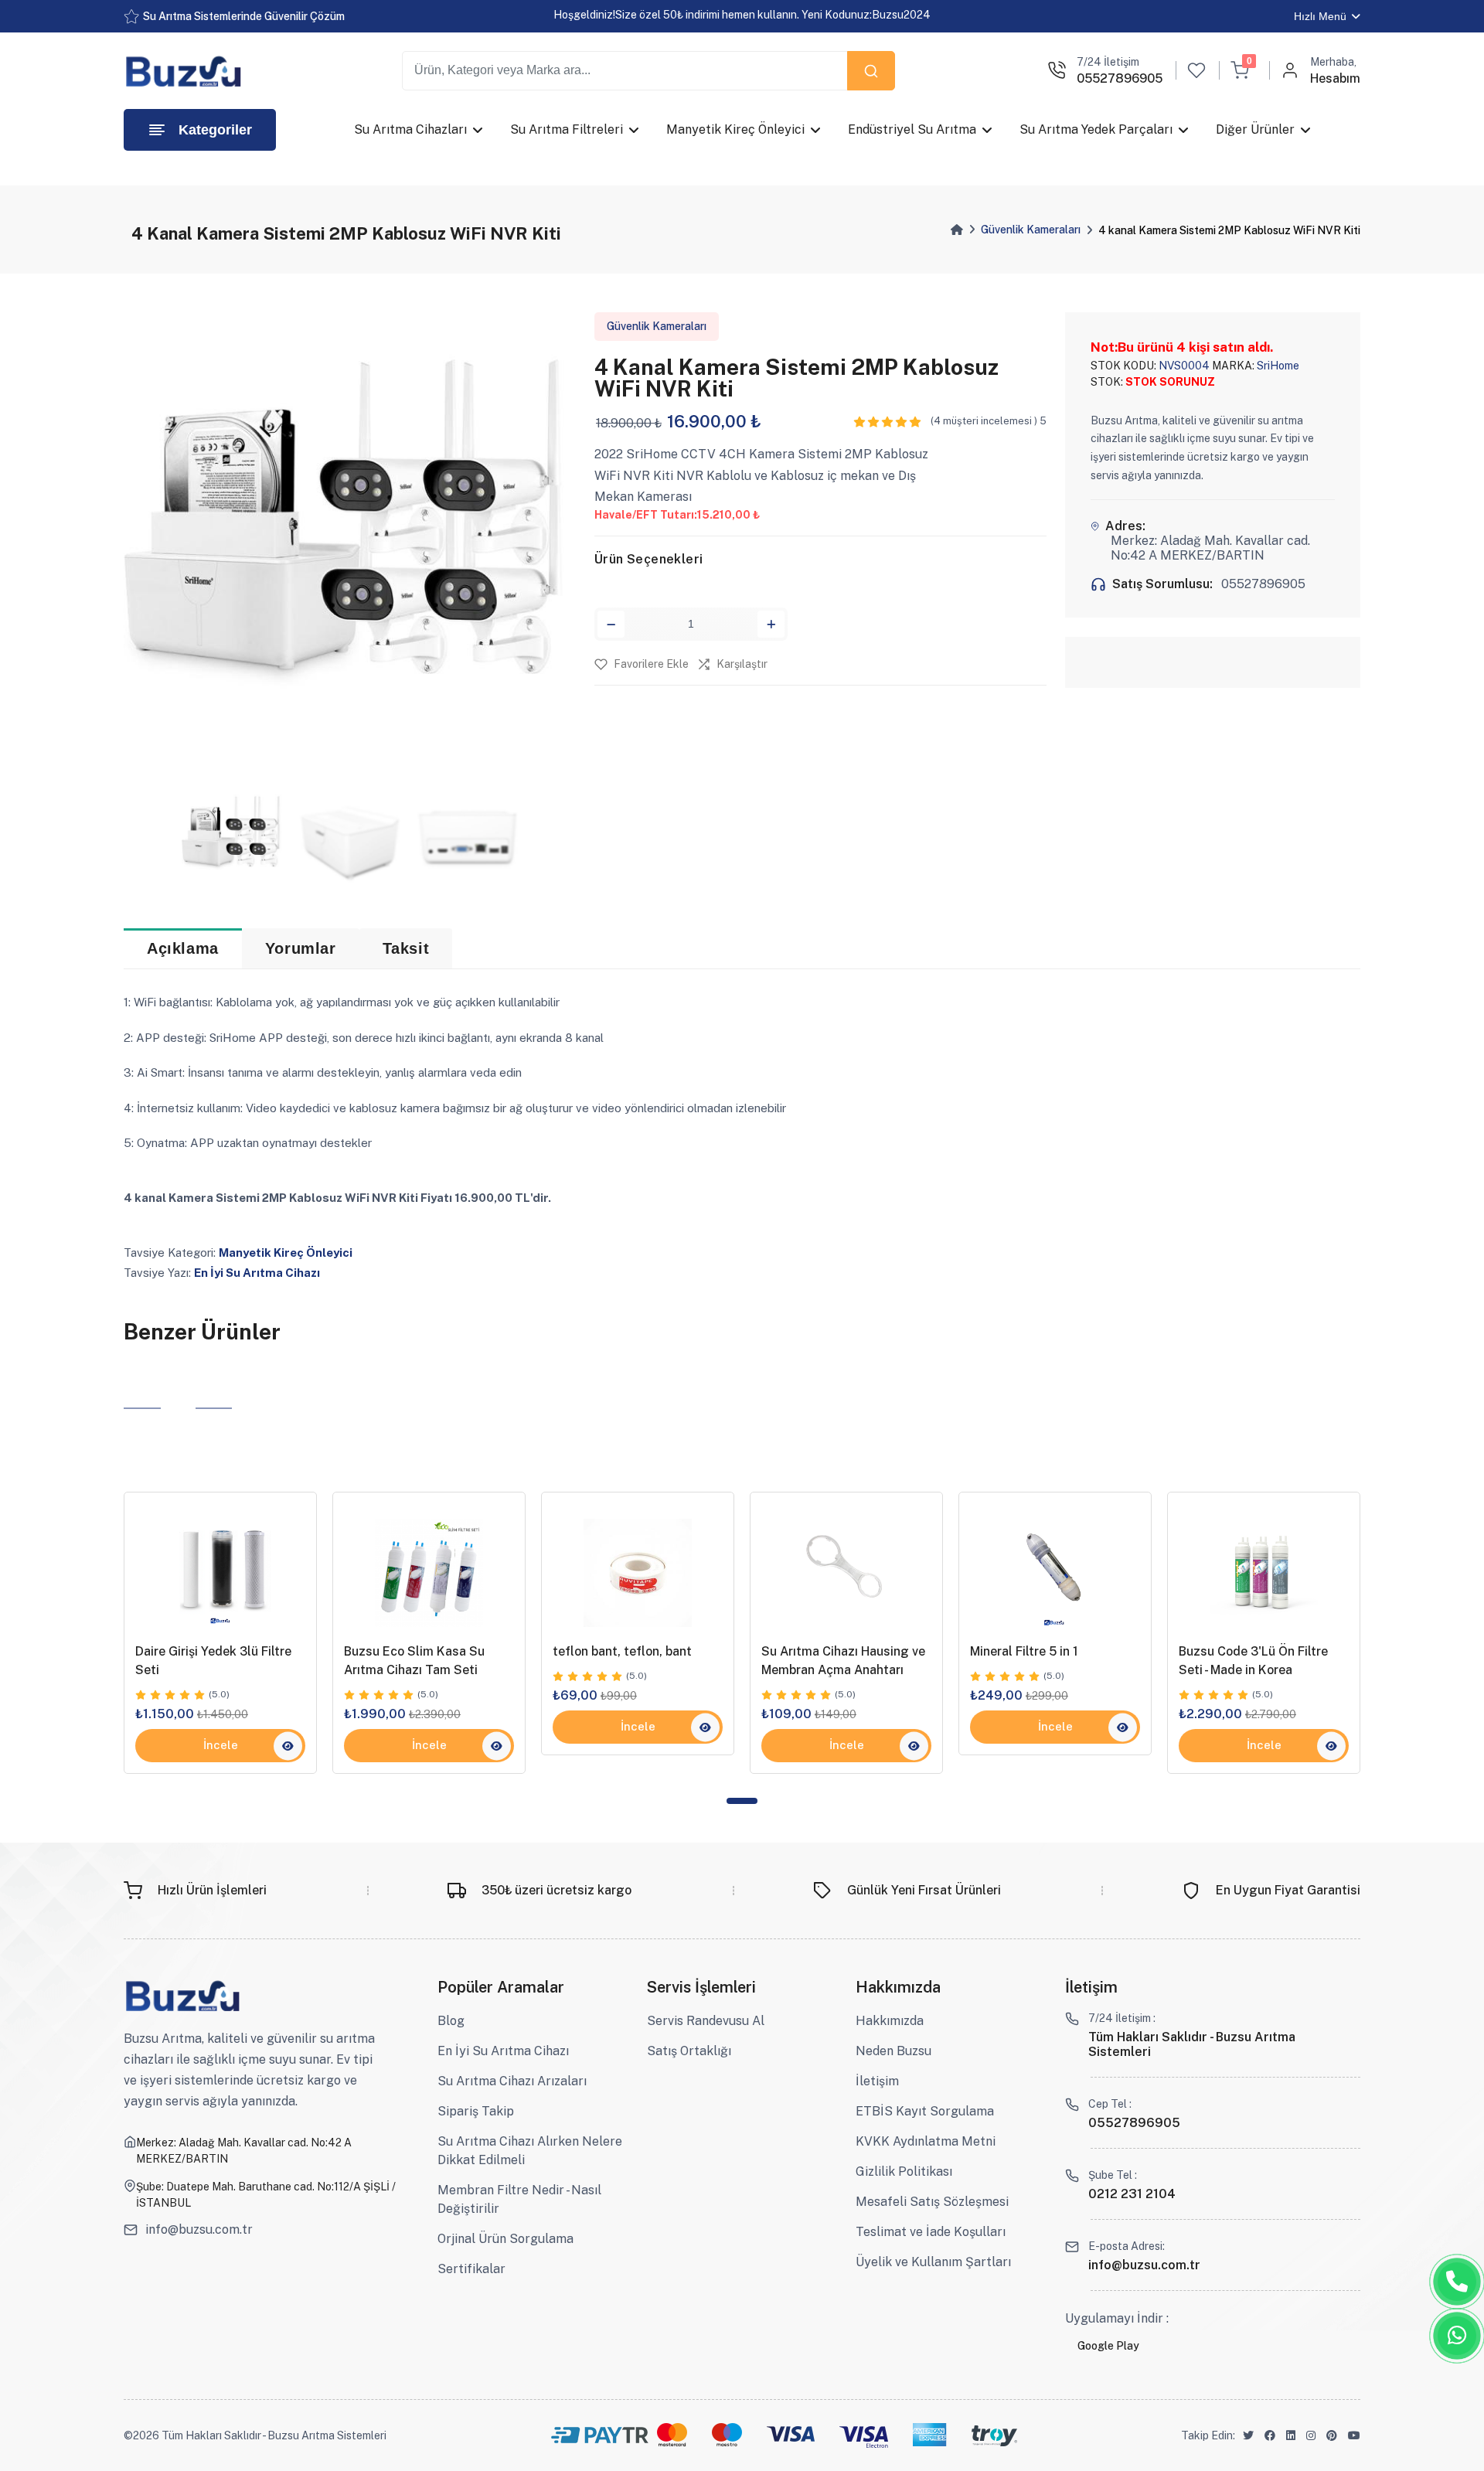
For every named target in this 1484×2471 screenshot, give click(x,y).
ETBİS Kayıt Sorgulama (925, 2111)
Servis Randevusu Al (706, 2021)
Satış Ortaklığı (689, 2051)
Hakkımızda (890, 2021)
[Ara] (871, 71)
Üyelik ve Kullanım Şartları (933, 2262)
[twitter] (1248, 2436)
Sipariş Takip (476, 2111)
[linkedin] (1291, 2436)
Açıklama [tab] (183, 948)
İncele (221, 1745)
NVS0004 (1184, 366)
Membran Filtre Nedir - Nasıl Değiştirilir (519, 2199)
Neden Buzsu (893, 2051)
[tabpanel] (220, 1633)
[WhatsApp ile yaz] (1457, 2336)
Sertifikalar (471, 2269)
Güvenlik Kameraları (1031, 230)
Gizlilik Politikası (904, 2171)
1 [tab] (742, 1801)
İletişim (877, 2081)
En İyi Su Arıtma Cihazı (257, 1273)
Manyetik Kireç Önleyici (286, 1253)
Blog (451, 2021)
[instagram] (1311, 2436)
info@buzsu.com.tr (199, 2230)
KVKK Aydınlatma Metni (926, 2141)
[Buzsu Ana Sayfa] (186, 71)
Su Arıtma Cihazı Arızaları (512, 2081)
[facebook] (1270, 2436)
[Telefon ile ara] (1457, 2282)
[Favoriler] (1196, 70)
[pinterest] (1332, 2436)
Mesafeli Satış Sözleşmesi (932, 2202)
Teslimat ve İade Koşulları (931, 2232)
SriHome (1277, 366)
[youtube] (1354, 2436)
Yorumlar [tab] (301, 948)
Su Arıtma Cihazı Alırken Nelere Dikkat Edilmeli (530, 2151)
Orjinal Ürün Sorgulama (505, 2239)
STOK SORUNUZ (1170, 382)
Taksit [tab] (406, 948)
